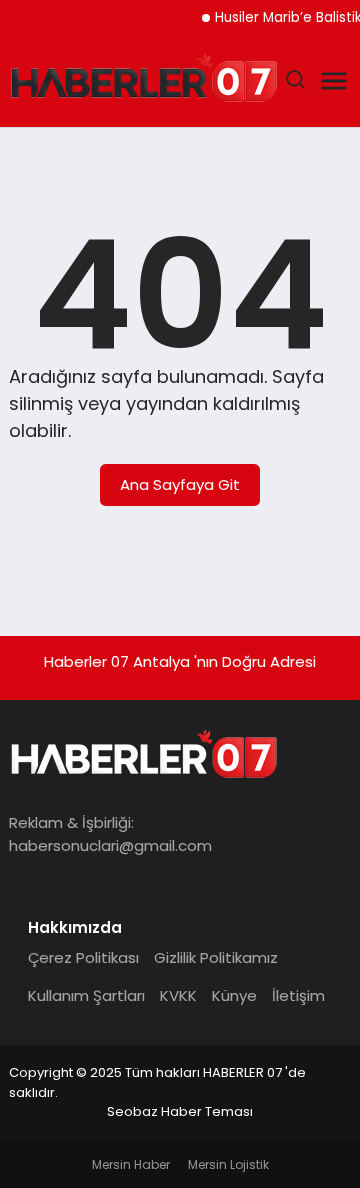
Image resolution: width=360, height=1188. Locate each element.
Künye (234, 995)
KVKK (178, 995)
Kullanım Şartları (86, 995)
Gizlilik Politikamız (216, 957)
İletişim (298, 995)
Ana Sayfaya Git (180, 484)
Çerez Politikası (83, 957)
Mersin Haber (131, 1164)
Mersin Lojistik (228, 1164)
